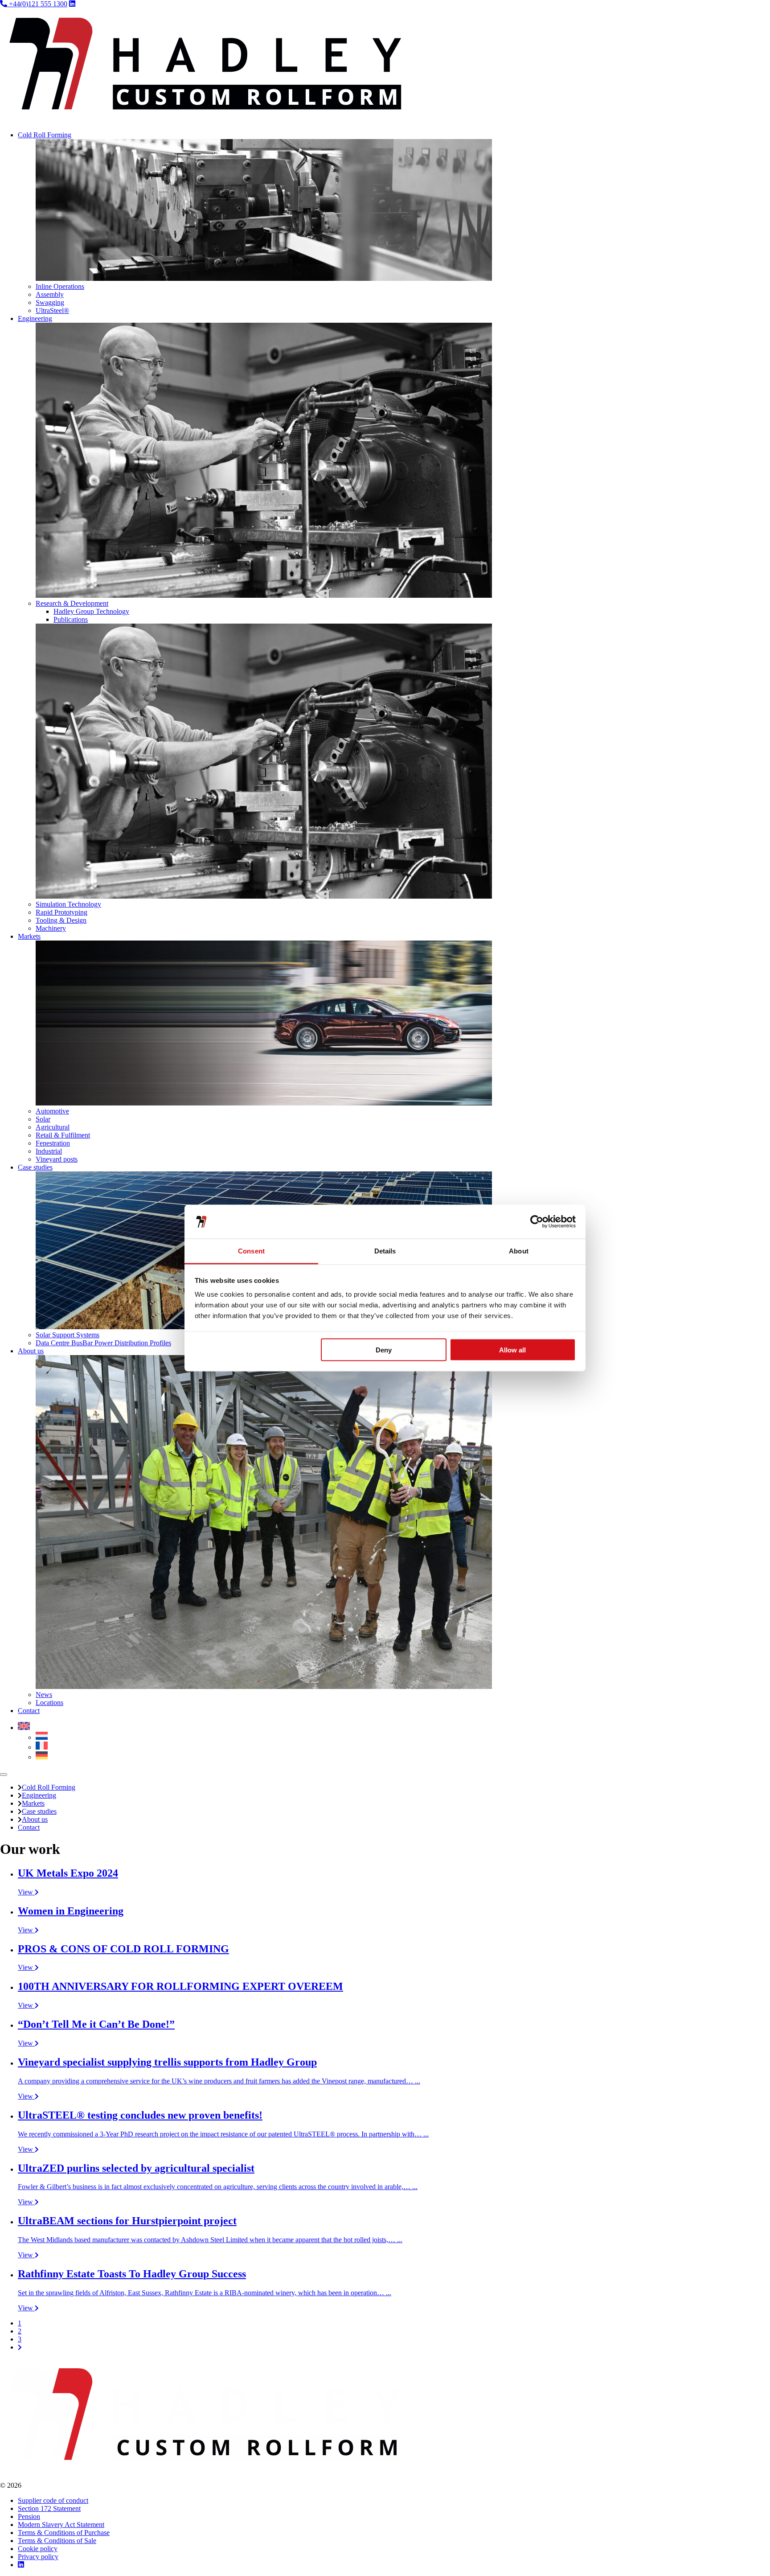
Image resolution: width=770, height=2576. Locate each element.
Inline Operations (60, 286)
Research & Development (72, 603)
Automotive (52, 1111)
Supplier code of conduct (53, 2500)
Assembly (50, 294)
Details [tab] (385, 1251)
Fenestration (53, 1143)
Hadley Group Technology (91, 611)
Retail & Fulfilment (63, 1135)
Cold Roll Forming (45, 135)
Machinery (51, 928)
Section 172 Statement (49, 2508)
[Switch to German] (42, 1757)
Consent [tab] (251, 1251)
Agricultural (53, 1127)
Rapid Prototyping (61, 912)
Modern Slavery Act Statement (61, 2525)
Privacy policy (38, 2557)
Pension (29, 2516)
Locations (49, 1703)
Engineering (35, 318)
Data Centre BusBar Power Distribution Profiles (103, 1343)
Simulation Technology (68, 904)
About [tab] (519, 1251)
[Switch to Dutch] (42, 1737)
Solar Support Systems (68, 1335)
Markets (29, 936)
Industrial (49, 1151)
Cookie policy (38, 2549)
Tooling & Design (61, 920)
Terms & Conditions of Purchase (64, 2533)
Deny (384, 1350)
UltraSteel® (52, 310)
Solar (43, 1119)
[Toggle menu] (4, 1775)
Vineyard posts (57, 1159)
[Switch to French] (42, 1747)
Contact (29, 1711)
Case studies (35, 1167)
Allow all (512, 1350)
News (44, 1695)
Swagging (50, 302)
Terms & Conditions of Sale (57, 2541)
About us (31, 1351)
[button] (24, 1728)
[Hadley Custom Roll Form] (205, 120)
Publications (71, 619)
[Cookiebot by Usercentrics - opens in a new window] (537, 1222)
